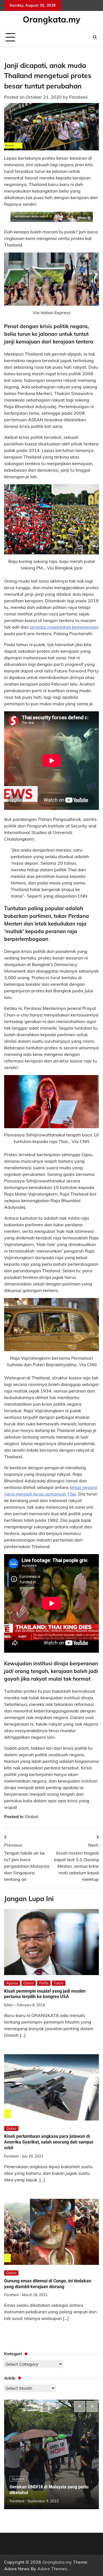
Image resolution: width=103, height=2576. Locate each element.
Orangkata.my (51, 19)
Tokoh (59, 1983)
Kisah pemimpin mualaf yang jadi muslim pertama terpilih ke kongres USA (45, 1994)
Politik (44, 1983)
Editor (9, 2005)
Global (31, 1816)
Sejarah (18, 2479)
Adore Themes (52, 2569)
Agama (12, 1983)
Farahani (78, 97)
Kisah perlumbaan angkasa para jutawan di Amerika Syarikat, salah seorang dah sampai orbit (49, 2142)
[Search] (95, 37)
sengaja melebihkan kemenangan (64, 627)
